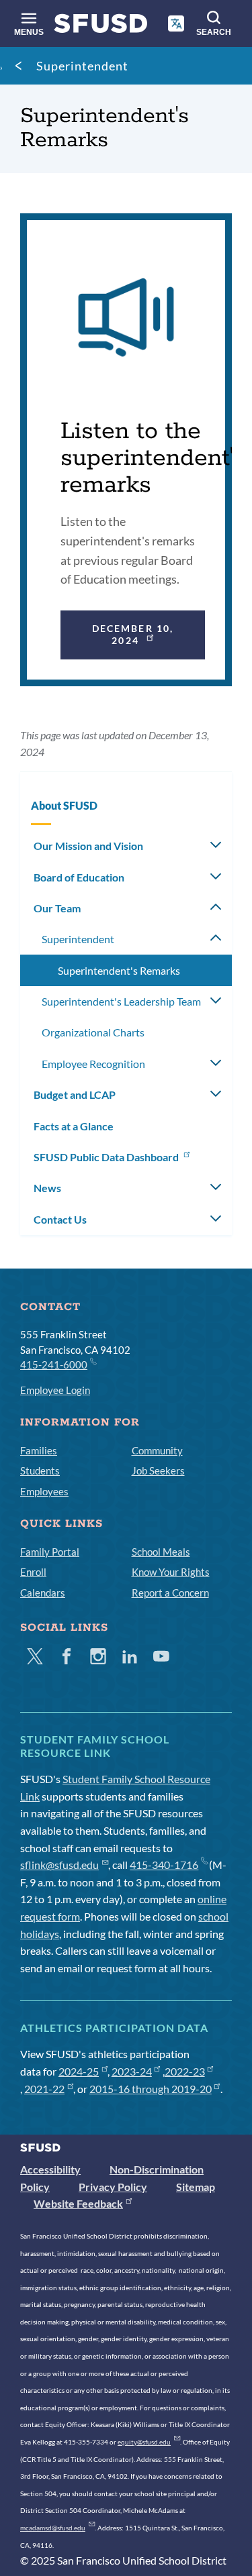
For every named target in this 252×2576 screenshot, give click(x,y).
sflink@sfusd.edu (59, 1865)
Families (39, 1450)
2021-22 (44, 2089)
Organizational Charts (93, 1032)
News (47, 1188)
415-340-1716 (164, 1865)
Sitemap (196, 2187)
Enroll (33, 1572)
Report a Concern (170, 1593)
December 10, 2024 (133, 634)
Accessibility (50, 2169)
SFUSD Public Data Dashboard (107, 1157)
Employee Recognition (93, 1064)
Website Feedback (78, 2203)
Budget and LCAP (75, 1094)
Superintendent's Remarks (119, 970)
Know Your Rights (171, 1572)
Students (40, 1470)
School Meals (161, 1552)
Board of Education (79, 877)
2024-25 (79, 2071)
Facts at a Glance (74, 1126)
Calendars (43, 1593)
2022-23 (185, 2071)
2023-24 (132, 2071)
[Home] (101, 26)
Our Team (57, 908)
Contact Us (60, 1219)
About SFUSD (64, 805)
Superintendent (82, 66)
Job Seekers (158, 1470)
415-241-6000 (54, 1364)
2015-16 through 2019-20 (151, 2089)
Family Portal (50, 1552)
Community (157, 1450)
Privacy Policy (113, 2187)
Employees (44, 1491)
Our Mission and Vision (88, 846)
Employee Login (55, 1390)
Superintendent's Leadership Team (121, 1001)
